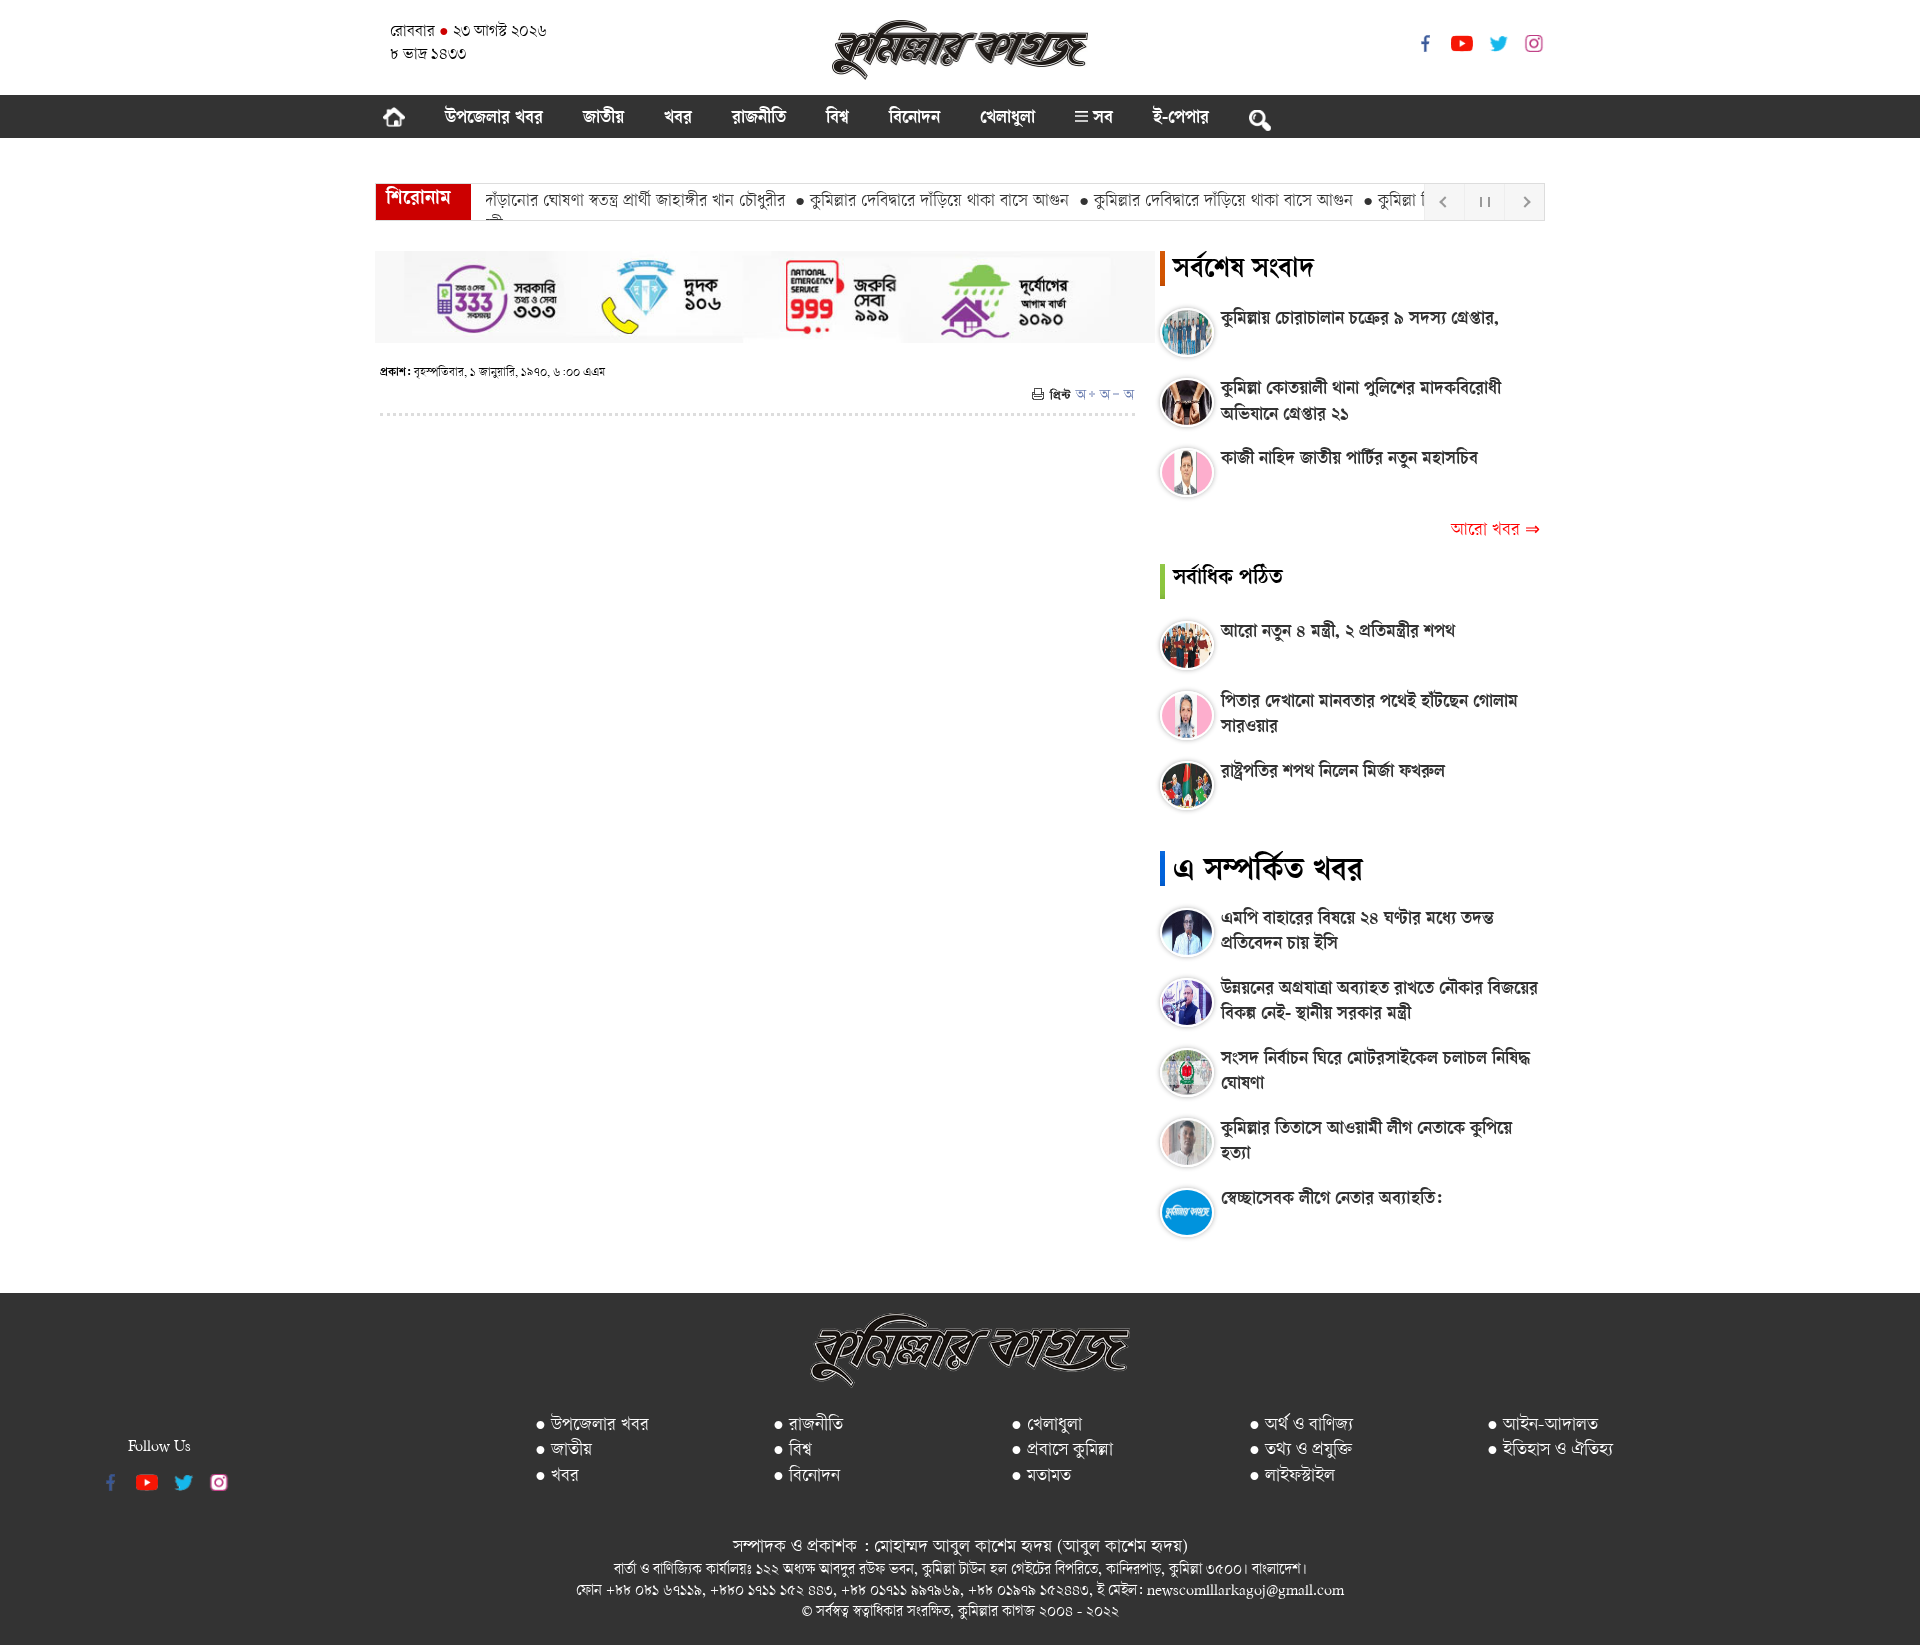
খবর (678, 119)
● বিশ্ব (792, 1450)
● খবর (557, 1476)
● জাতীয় (563, 1450)
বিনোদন (914, 119)
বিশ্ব (837, 119)
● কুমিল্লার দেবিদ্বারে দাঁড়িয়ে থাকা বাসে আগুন (903, 202)
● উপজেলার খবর (592, 1425)
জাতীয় (603, 119)
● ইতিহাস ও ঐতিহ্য (1550, 1450)
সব (1100, 119)
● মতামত (1041, 1476)
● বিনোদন (806, 1476)
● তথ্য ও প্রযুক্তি (1300, 1450)
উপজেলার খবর (494, 119)
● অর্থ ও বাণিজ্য (1301, 1425)
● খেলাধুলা (1046, 1425)
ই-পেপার (1181, 119)
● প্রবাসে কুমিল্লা (1062, 1450)
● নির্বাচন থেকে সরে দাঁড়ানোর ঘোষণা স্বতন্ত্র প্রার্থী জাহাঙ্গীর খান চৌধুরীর (541, 202)
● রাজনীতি (808, 1425)
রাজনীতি (759, 119)
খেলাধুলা (1007, 119)
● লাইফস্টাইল (1292, 1476)
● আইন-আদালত (1542, 1425)
